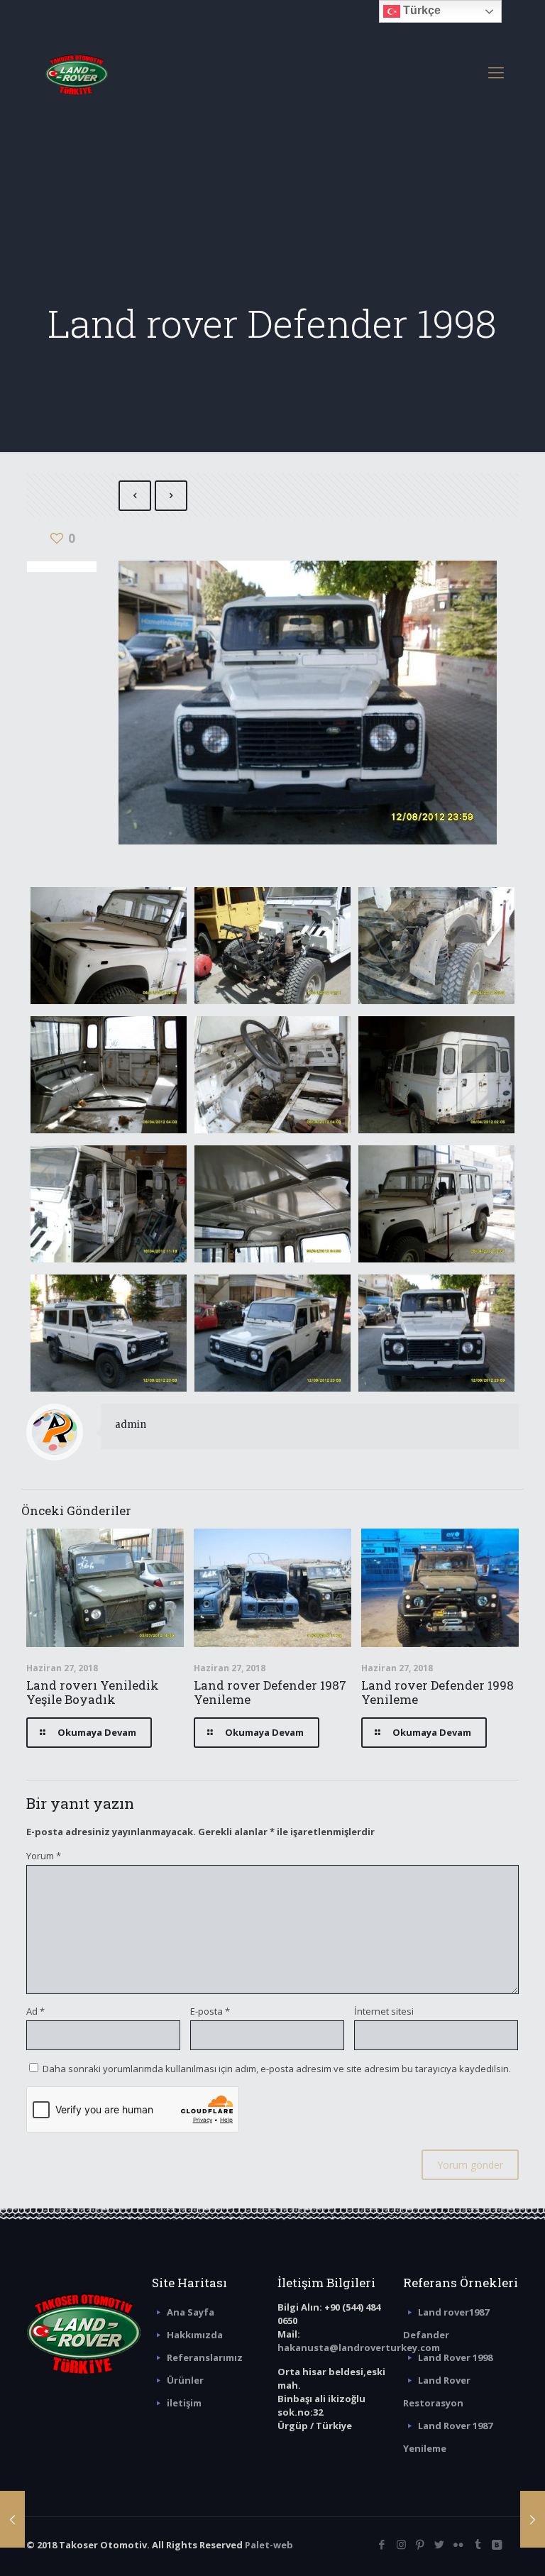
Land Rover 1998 (455, 2357)
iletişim (184, 2403)
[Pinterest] (420, 2544)
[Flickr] (459, 2544)
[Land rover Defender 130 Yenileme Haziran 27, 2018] (533, 2519)
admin (131, 1425)
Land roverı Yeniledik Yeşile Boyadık (93, 1692)
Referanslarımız (205, 2357)
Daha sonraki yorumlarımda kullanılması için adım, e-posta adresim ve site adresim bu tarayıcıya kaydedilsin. (277, 2069)
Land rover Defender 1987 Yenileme (270, 1692)
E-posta (210, 2011)
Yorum (44, 1856)
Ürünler (185, 2380)
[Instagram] (401, 2544)
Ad (35, 2011)
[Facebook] (382, 2544)
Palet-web (269, 2545)
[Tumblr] (478, 2544)
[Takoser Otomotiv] (77, 72)
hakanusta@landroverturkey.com (359, 2347)
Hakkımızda (195, 2335)
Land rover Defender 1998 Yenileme (437, 1692)
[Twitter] (440, 2544)
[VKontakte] (497, 2544)
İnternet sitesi (384, 2011)
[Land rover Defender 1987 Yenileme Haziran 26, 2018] (12, 2519)
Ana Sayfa (191, 2312)
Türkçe (420, 10)
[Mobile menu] (496, 72)
